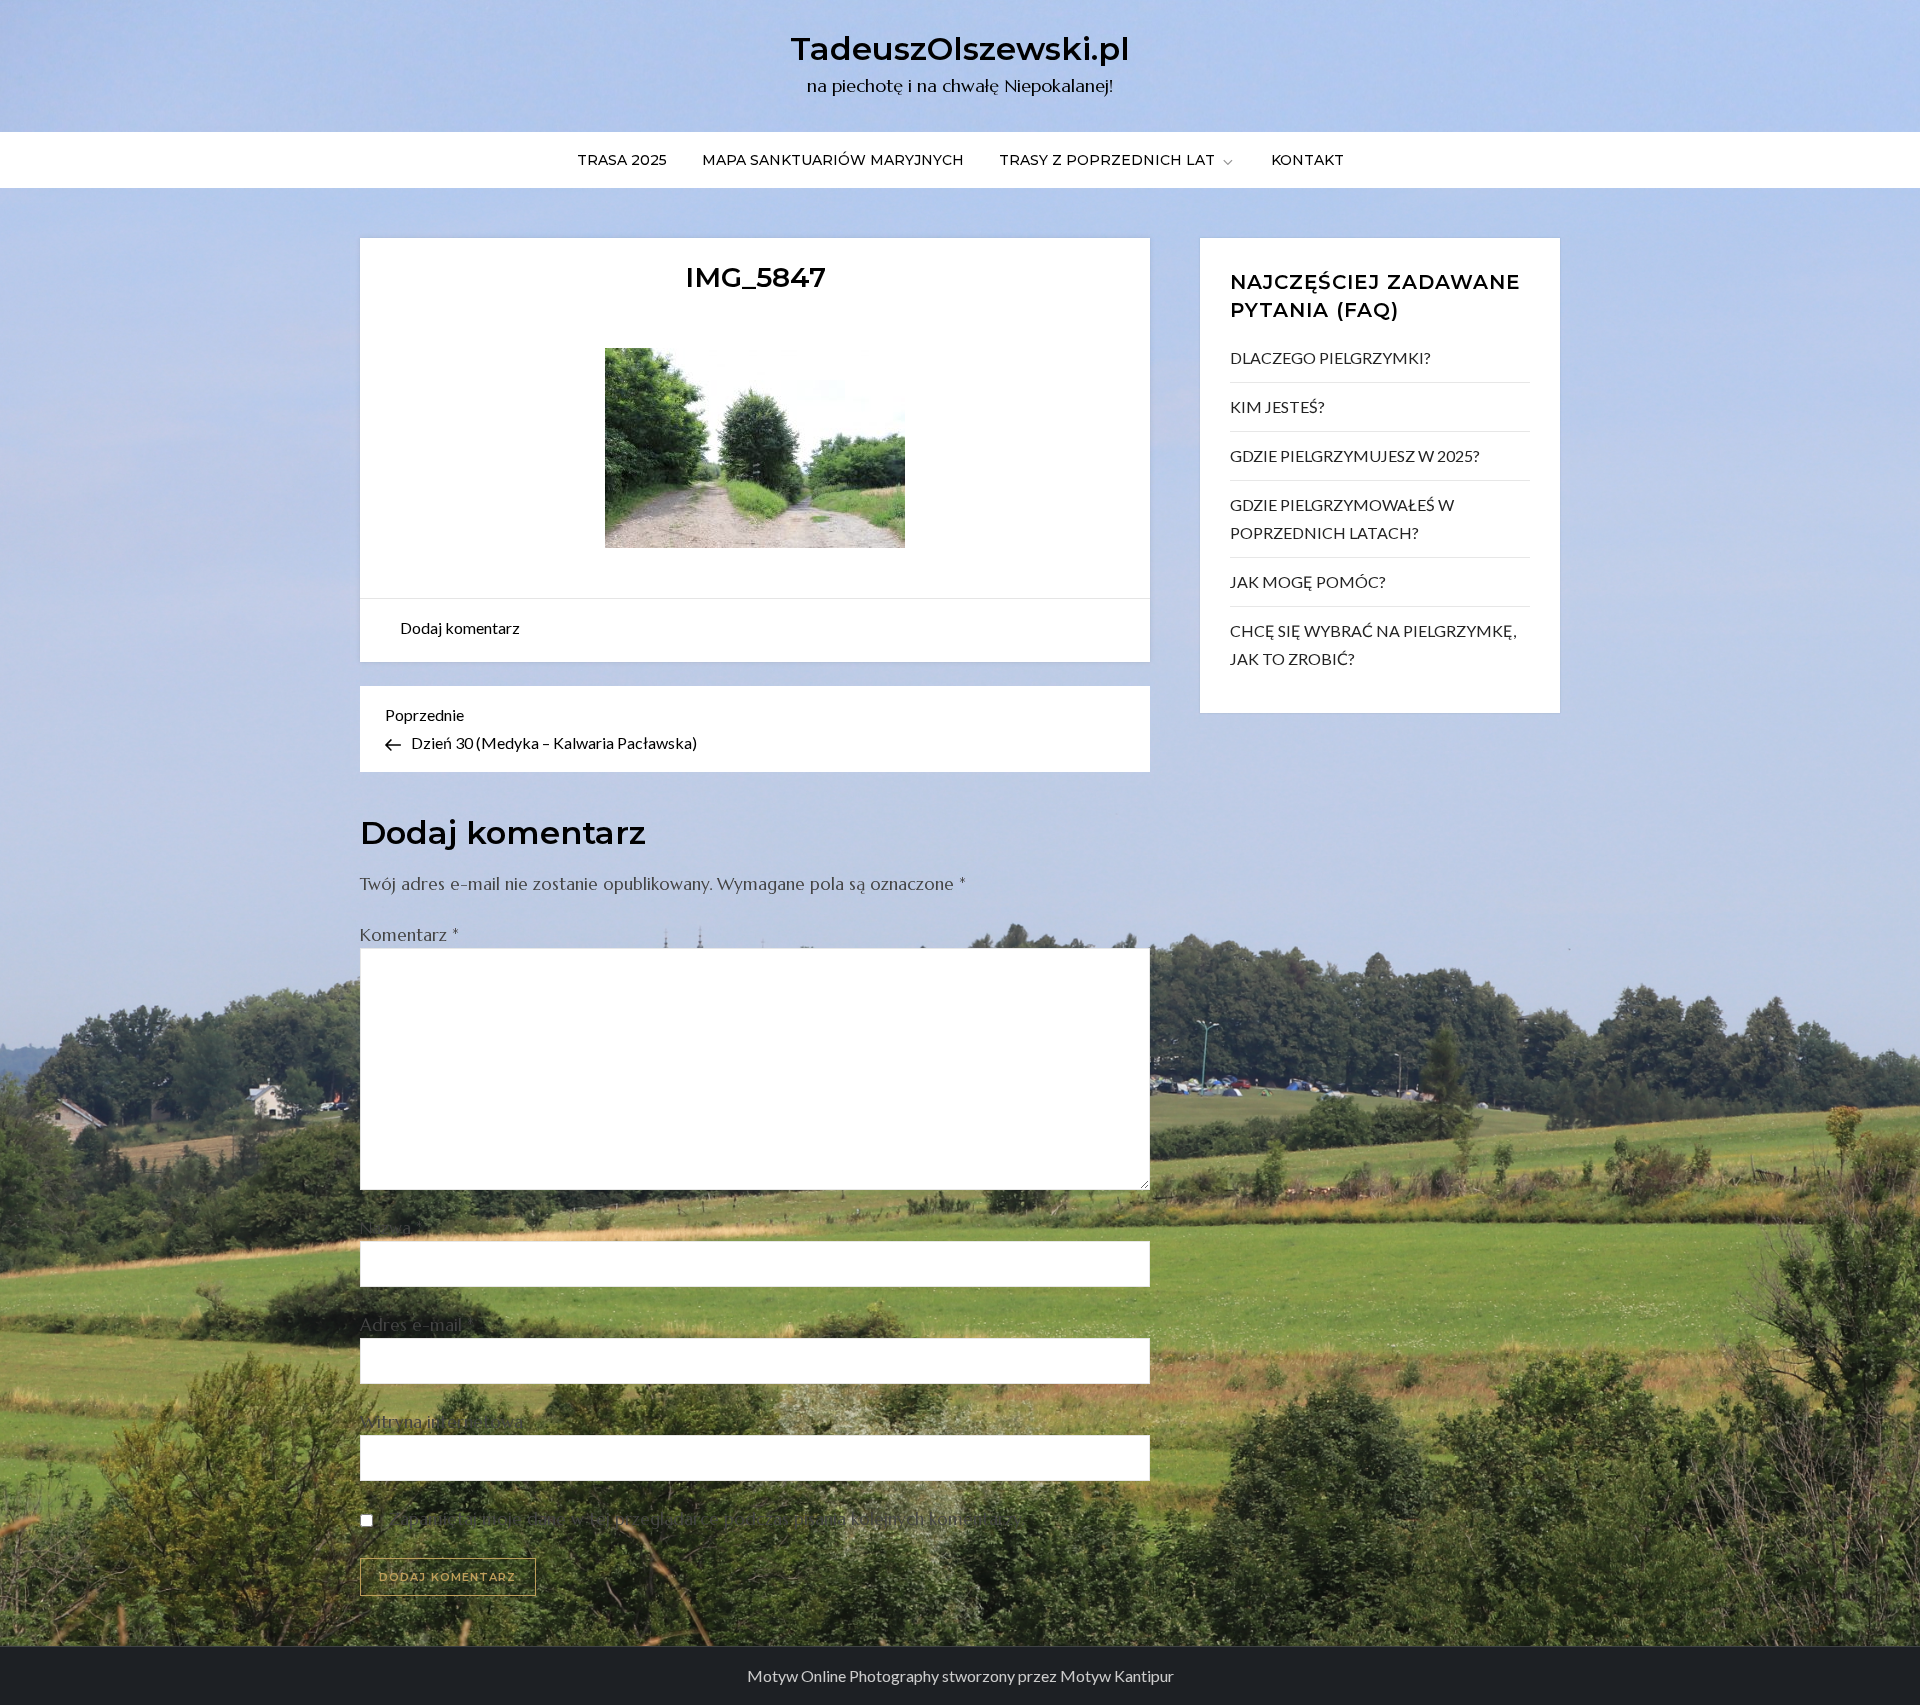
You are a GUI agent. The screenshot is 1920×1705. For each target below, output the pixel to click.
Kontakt (1307, 160)
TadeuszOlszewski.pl (960, 48)
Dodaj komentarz (460, 627)
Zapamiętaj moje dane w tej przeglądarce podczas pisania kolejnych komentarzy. (706, 1519)
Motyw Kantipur (1117, 1675)
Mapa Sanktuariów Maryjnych (833, 160)
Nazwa (391, 1228)
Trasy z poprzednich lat (1107, 160)
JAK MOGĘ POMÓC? (1308, 581)
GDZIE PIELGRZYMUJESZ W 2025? (1355, 455)
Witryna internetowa (441, 1422)
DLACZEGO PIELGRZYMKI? (1330, 357)
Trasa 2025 (622, 160)
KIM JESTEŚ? (1277, 406)
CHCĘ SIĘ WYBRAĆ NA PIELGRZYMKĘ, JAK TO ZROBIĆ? (1373, 644)
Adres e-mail (417, 1325)
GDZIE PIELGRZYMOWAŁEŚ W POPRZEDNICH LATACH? (1342, 518)
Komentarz (409, 935)
